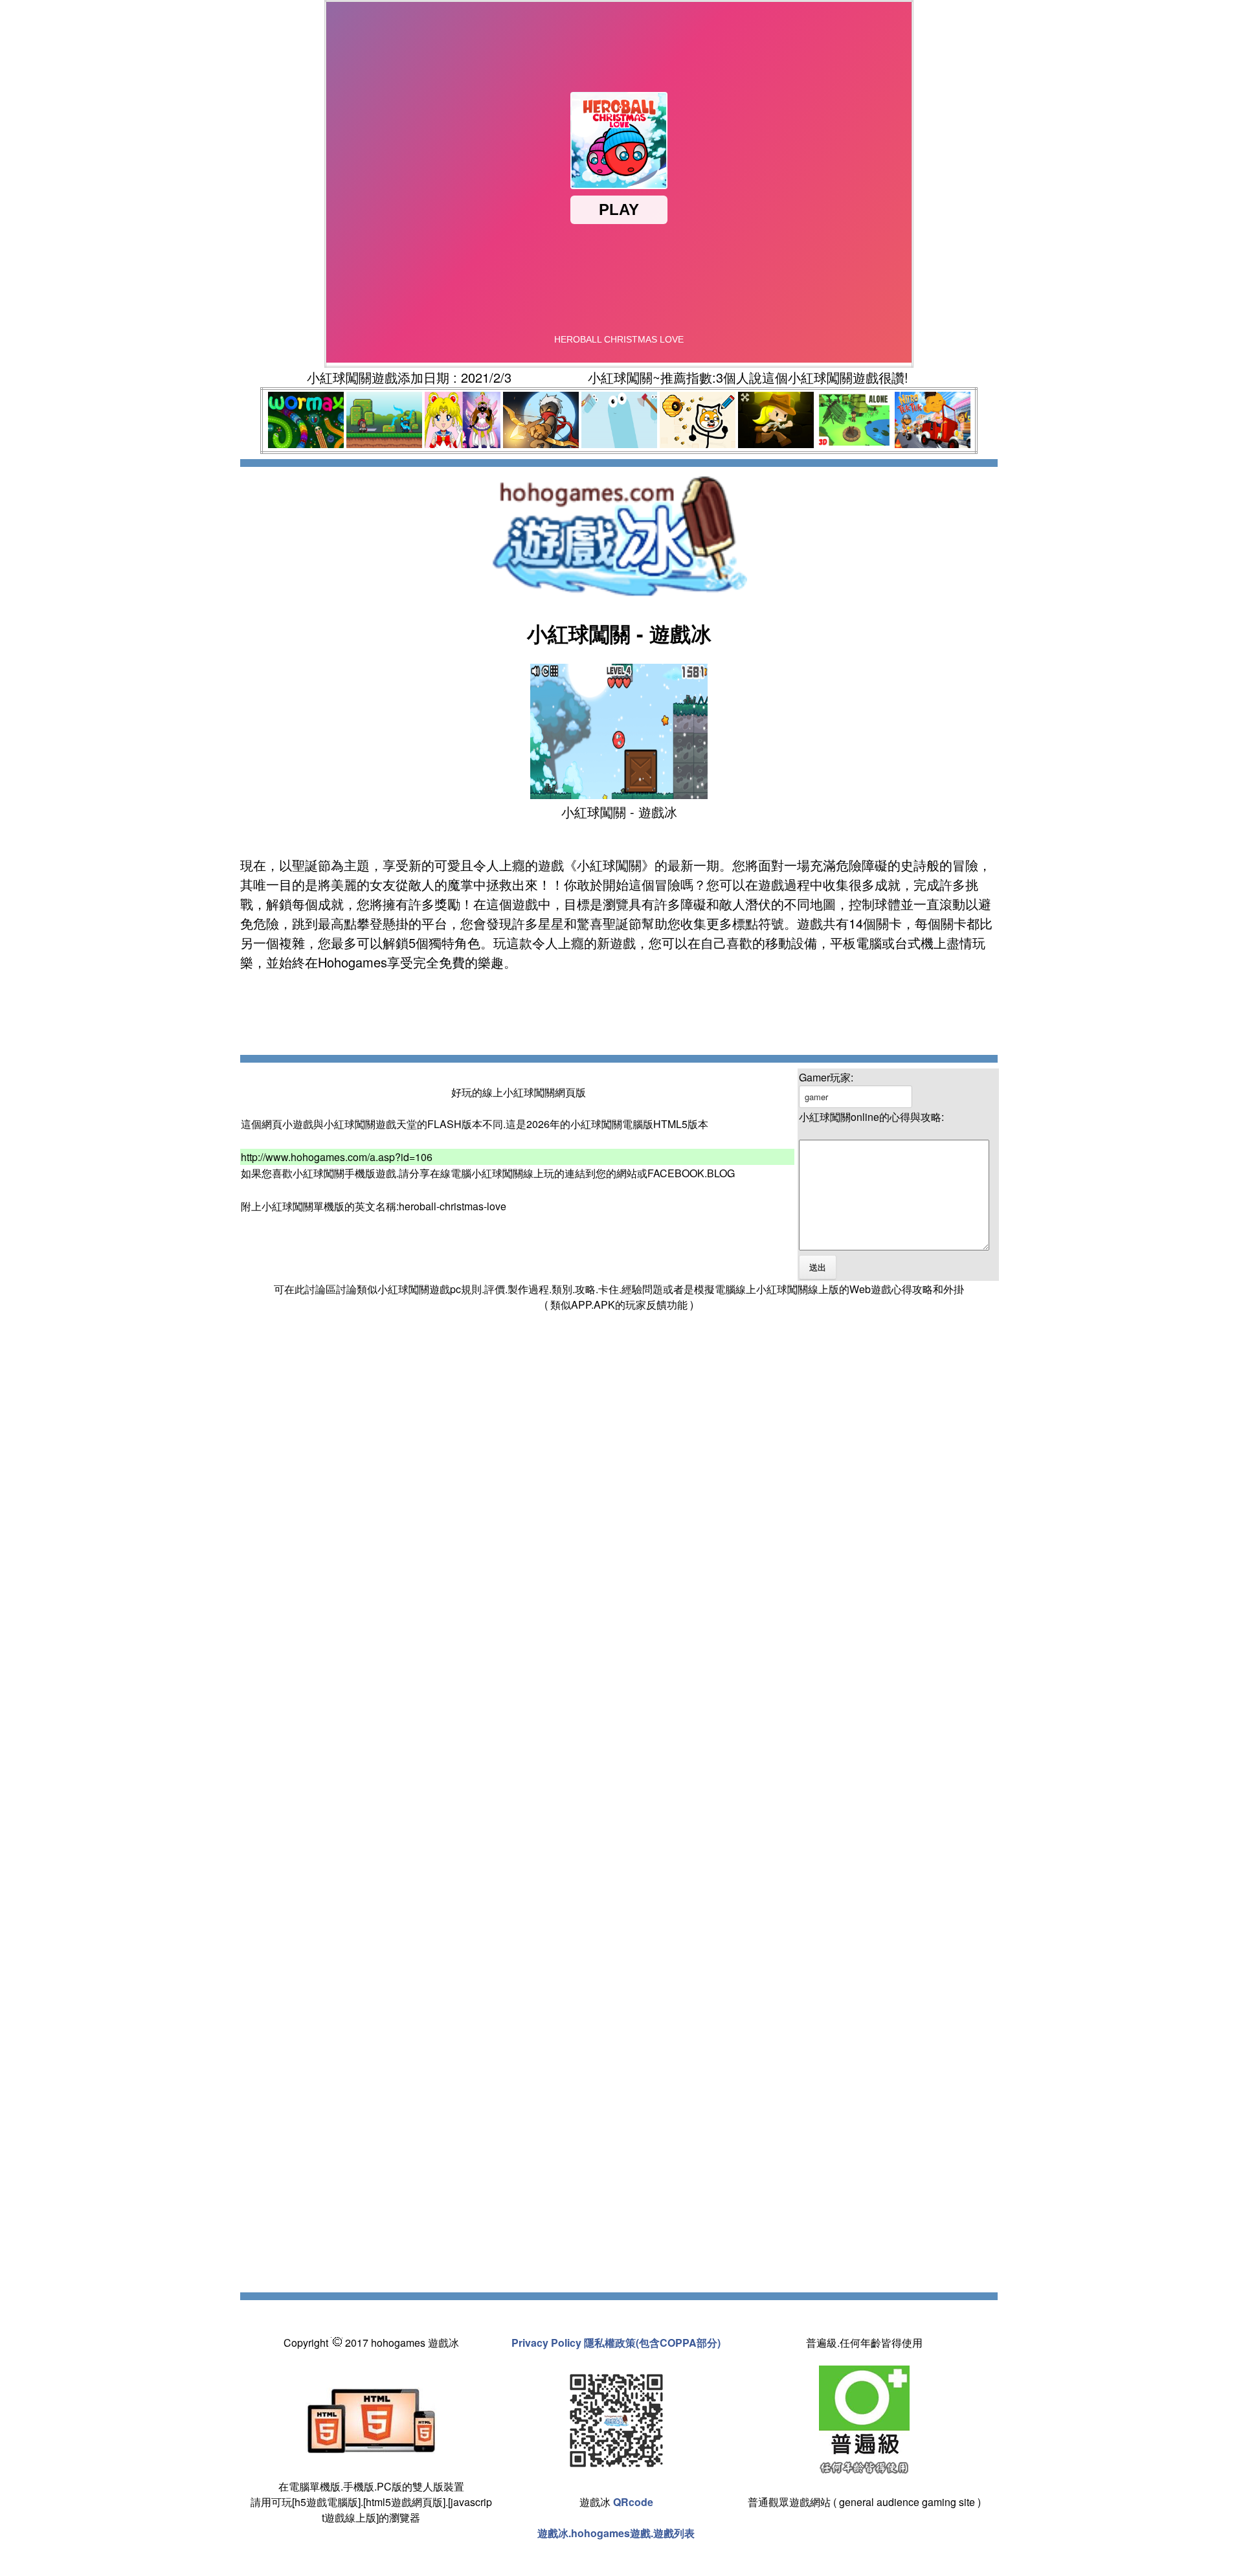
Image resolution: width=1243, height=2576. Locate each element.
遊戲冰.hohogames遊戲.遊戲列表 (616, 2533)
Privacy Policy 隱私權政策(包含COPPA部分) (616, 2343)
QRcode (633, 2502)
